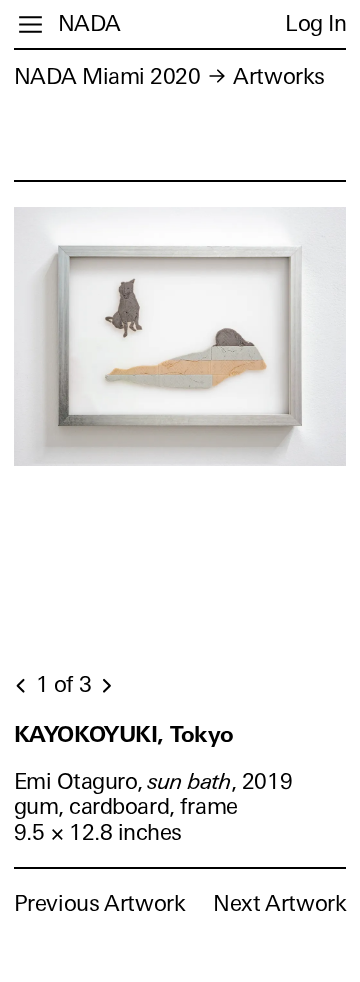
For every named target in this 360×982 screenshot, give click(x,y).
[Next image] (106, 686)
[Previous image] (22, 686)
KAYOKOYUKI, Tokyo (124, 734)
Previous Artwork (100, 903)
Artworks (278, 76)
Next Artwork (279, 903)
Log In (315, 23)
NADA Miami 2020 (107, 76)
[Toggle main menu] (30, 24)
